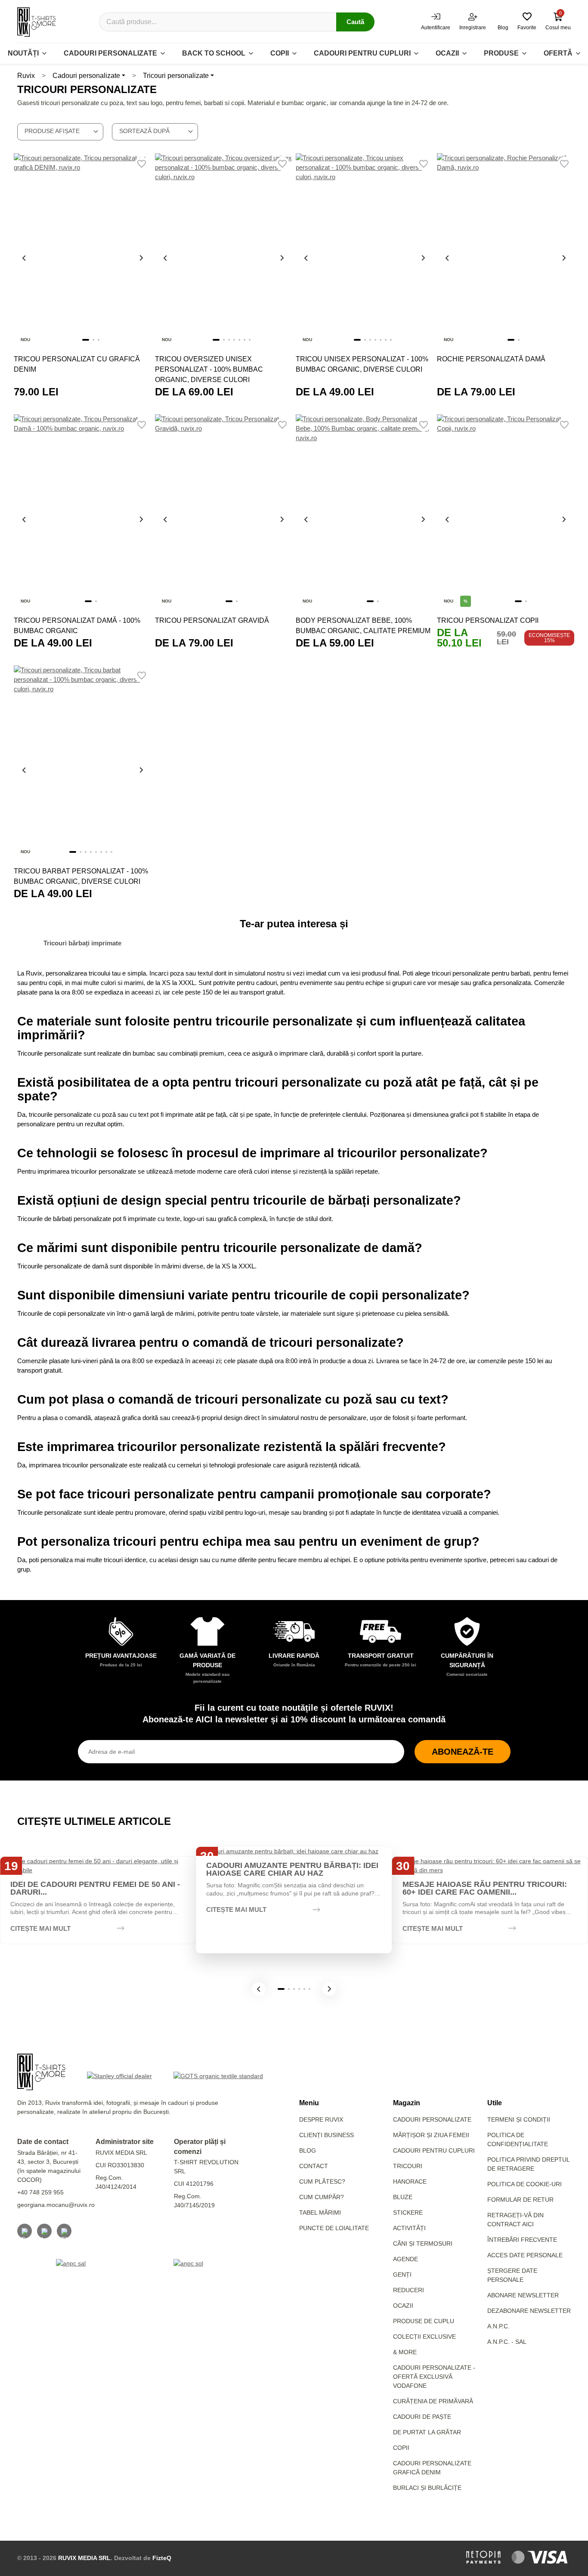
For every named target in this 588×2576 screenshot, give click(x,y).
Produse (501, 53)
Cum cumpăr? (322, 2197)
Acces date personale (525, 2255)
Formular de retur (520, 2200)
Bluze (403, 2197)
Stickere (408, 2212)
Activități (409, 2228)
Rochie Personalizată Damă (491, 359)
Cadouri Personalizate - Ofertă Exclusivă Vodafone (434, 2377)
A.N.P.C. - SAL (507, 2342)
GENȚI (402, 2275)
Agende (405, 2259)
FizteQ (162, 2558)
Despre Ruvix (321, 2119)
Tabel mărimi (320, 2212)
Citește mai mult (40, 1928)
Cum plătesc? (322, 2181)
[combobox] (60, 132)
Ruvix (26, 76)
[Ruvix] (37, 22)
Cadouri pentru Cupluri (434, 2150)
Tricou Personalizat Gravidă (212, 620)
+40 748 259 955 (40, 2192)
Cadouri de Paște (422, 2417)
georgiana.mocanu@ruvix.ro (56, 2205)
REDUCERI (409, 2290)
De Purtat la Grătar (427, 2432)
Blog (308, 2150)
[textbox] (60, 131)
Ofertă (558, 53)
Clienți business (326, 2135)
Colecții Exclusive (424, 2337)
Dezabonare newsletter (529, 2311)
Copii (280, 53)
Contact (314, 2166)
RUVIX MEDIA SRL (84, 2558)
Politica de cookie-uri (525, 2184)
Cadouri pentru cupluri (362, 53)
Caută (355, 22)
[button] (259, 1989)
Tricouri (408, 2166)
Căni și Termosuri (423, 2244)
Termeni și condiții (519, 2119)
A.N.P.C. (498, 2326)
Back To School (214, 53)
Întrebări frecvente (522, 2240)
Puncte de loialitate (334, 2228)
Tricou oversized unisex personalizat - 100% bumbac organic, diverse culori (209, 369)
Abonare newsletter (523, 2295)
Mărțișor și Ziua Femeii (431, 2135)
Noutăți (23, 53)
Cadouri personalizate (110, 53)
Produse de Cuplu (424, 2321)
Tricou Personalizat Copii (488, 620)
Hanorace (410, 2181)
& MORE (405, 2352)
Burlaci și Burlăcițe (427, 2488)
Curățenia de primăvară (433, 2401)
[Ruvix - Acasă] (41, 2072)
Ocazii (447, 53)
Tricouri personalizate (176, 76)
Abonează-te (463, 1752)
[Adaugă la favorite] (142, 164)
